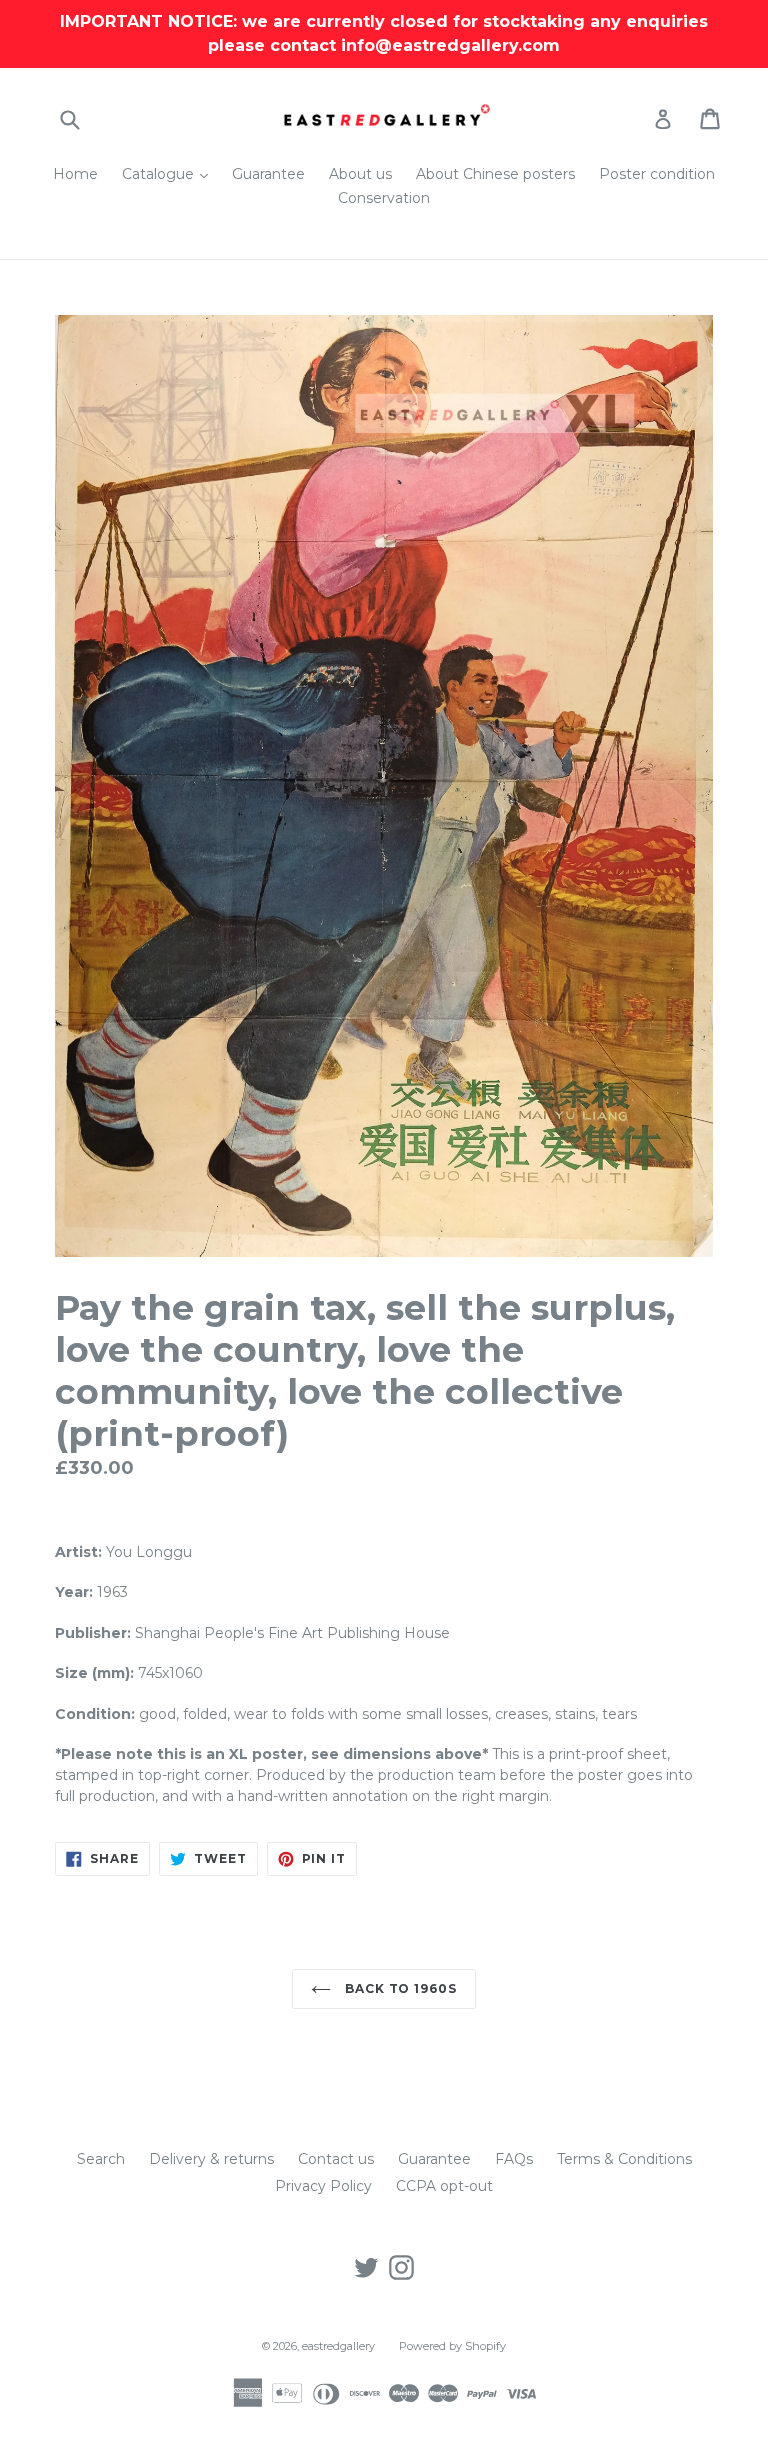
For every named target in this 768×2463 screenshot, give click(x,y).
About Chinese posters (495, 174)
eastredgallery (338, 2346)
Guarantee (268, 174)
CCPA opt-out (444, 2186)
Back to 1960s (399, 1988)
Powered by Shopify (452, 2346)
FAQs (514, 2159)
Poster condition (657, 174)
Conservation (384, 198)
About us (360, 174)
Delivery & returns (211, 2159)
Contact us (336, 2159)
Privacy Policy (323, 2186)
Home (75, 174)
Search (101, 2159)
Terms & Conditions (624, 2159)
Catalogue (170, 173)
